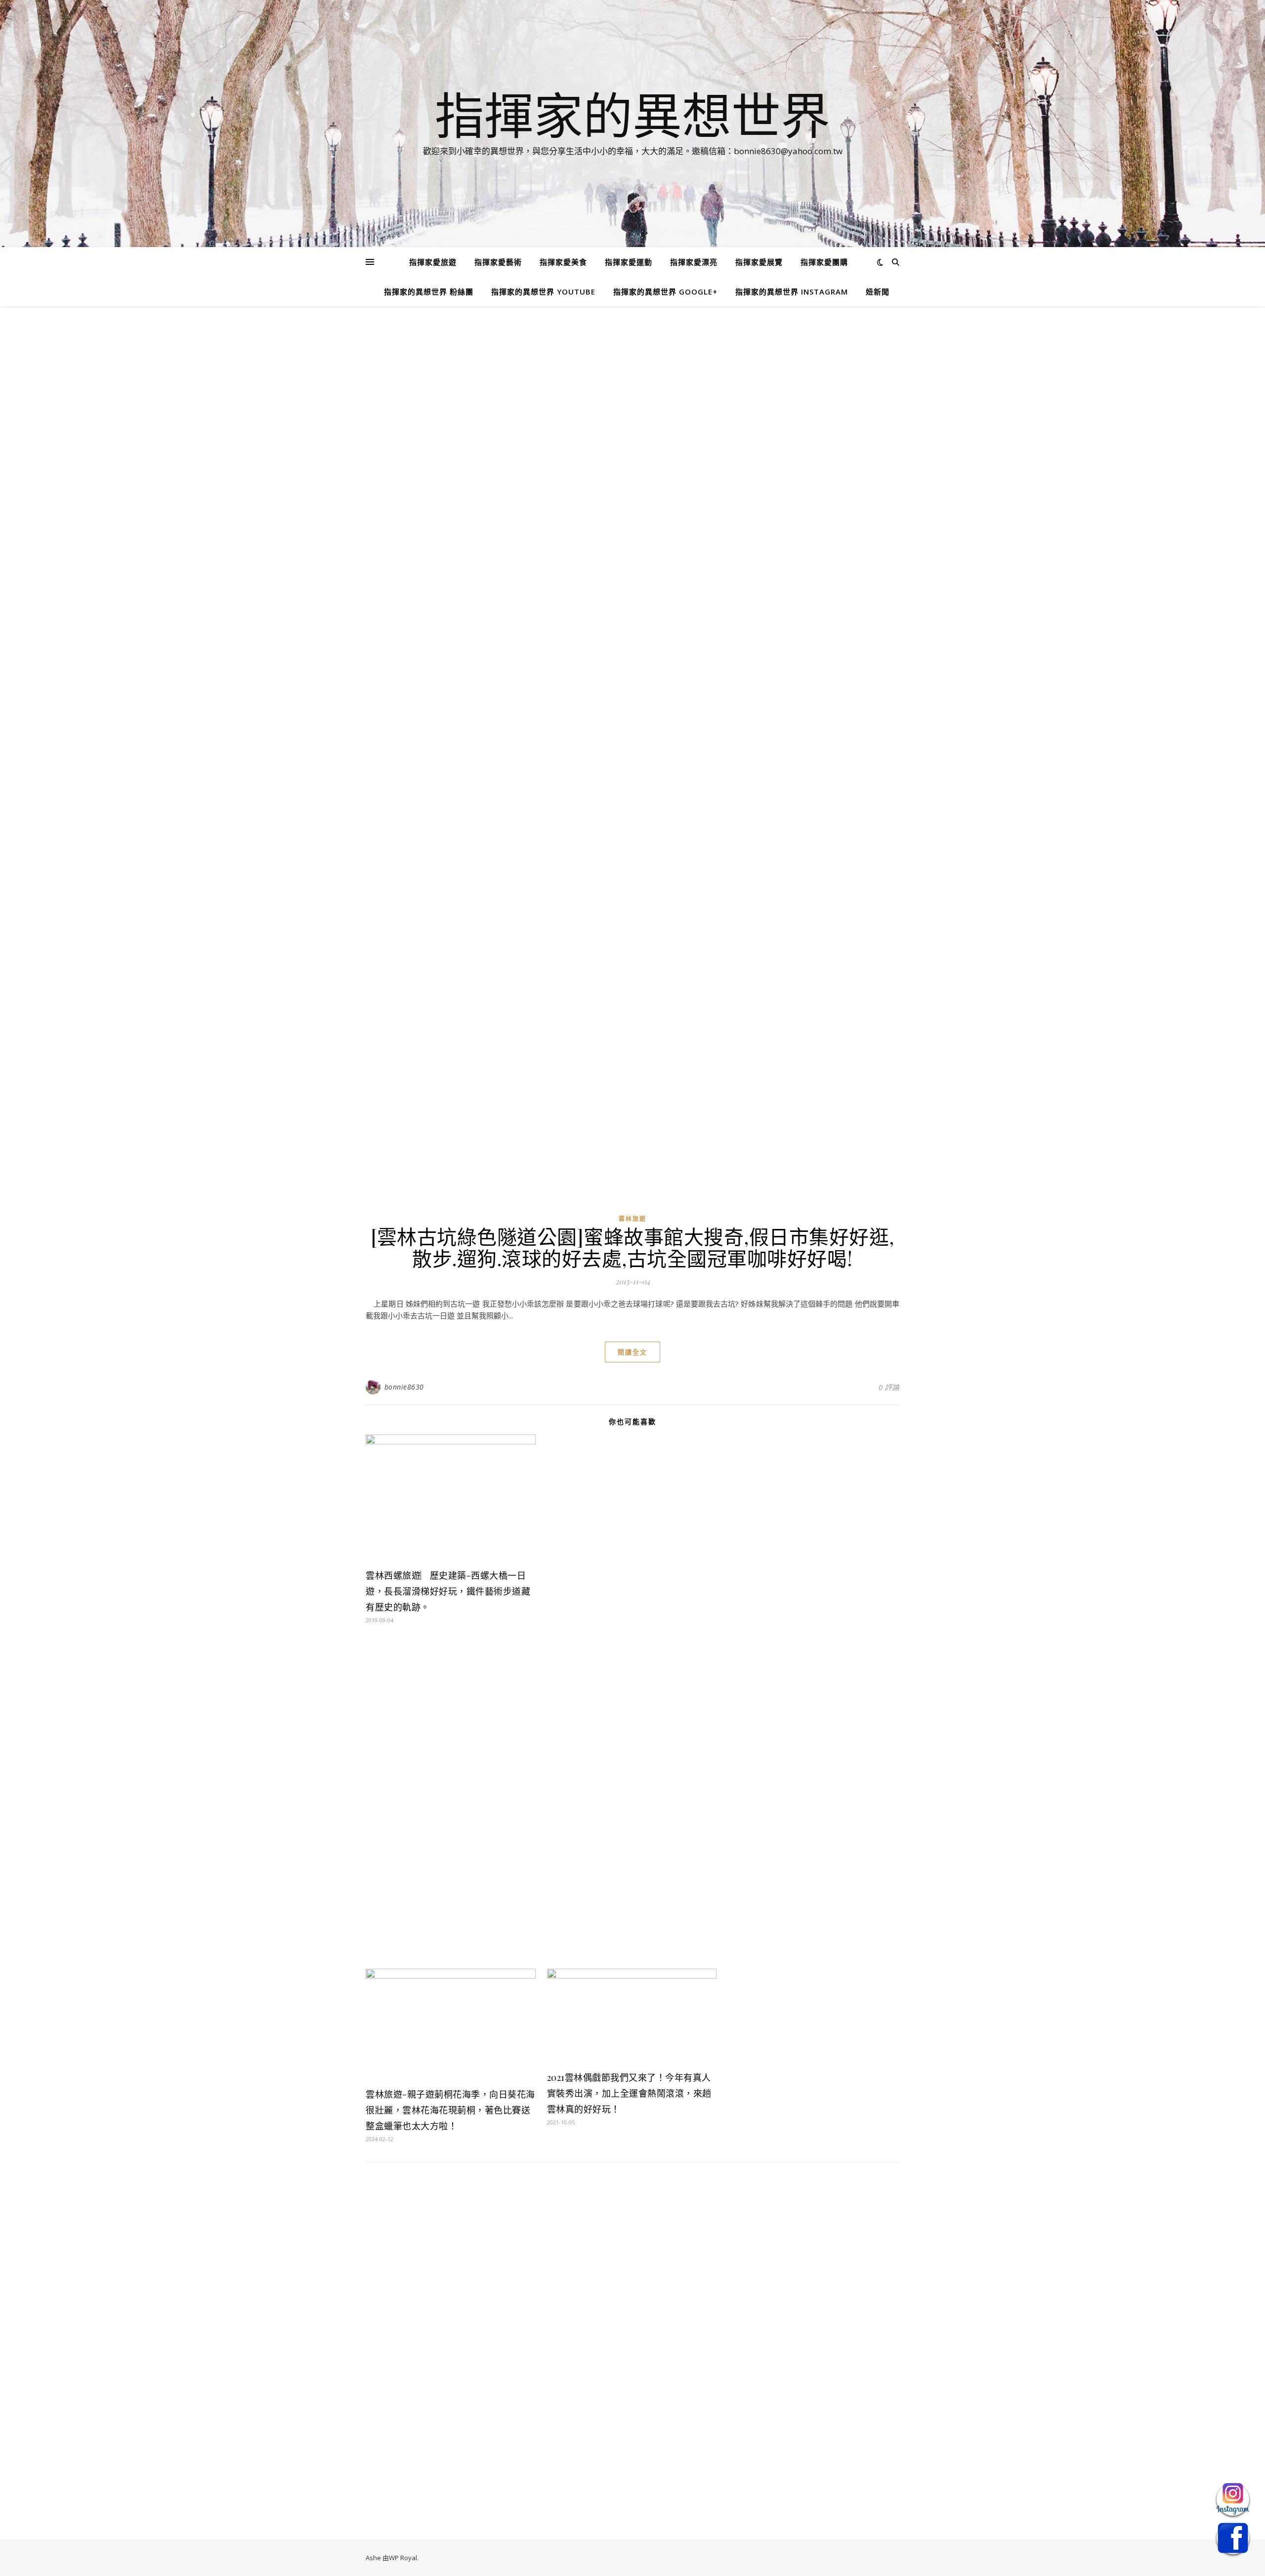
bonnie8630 (404, 1387)
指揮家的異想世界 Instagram (792, 292)
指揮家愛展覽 (759, 262)
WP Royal (403, 2558)
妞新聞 (878, 292)
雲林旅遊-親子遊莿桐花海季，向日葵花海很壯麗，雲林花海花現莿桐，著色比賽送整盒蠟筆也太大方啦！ (450, 2110)
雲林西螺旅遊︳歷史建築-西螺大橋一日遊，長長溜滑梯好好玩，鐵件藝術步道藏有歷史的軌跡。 (448, 1591)
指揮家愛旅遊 (433, 262)
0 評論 (889, 1387)
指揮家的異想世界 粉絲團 (429, 292)
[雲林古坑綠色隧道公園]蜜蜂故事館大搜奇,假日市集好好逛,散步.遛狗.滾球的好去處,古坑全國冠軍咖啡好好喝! (632, 1247)
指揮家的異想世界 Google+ (665, 292)
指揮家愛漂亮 (694, 262)
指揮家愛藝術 (498, 262)
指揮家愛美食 (563, 262)
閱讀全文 (632, 1352)
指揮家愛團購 (824, 262)
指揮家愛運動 (629, 262)
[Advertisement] (632, 399)
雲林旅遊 (632, 1219)
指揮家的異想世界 (632, 115)
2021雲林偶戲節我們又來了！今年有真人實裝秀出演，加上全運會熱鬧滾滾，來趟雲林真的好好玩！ (629, 2093)
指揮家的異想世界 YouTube (543, 292)
